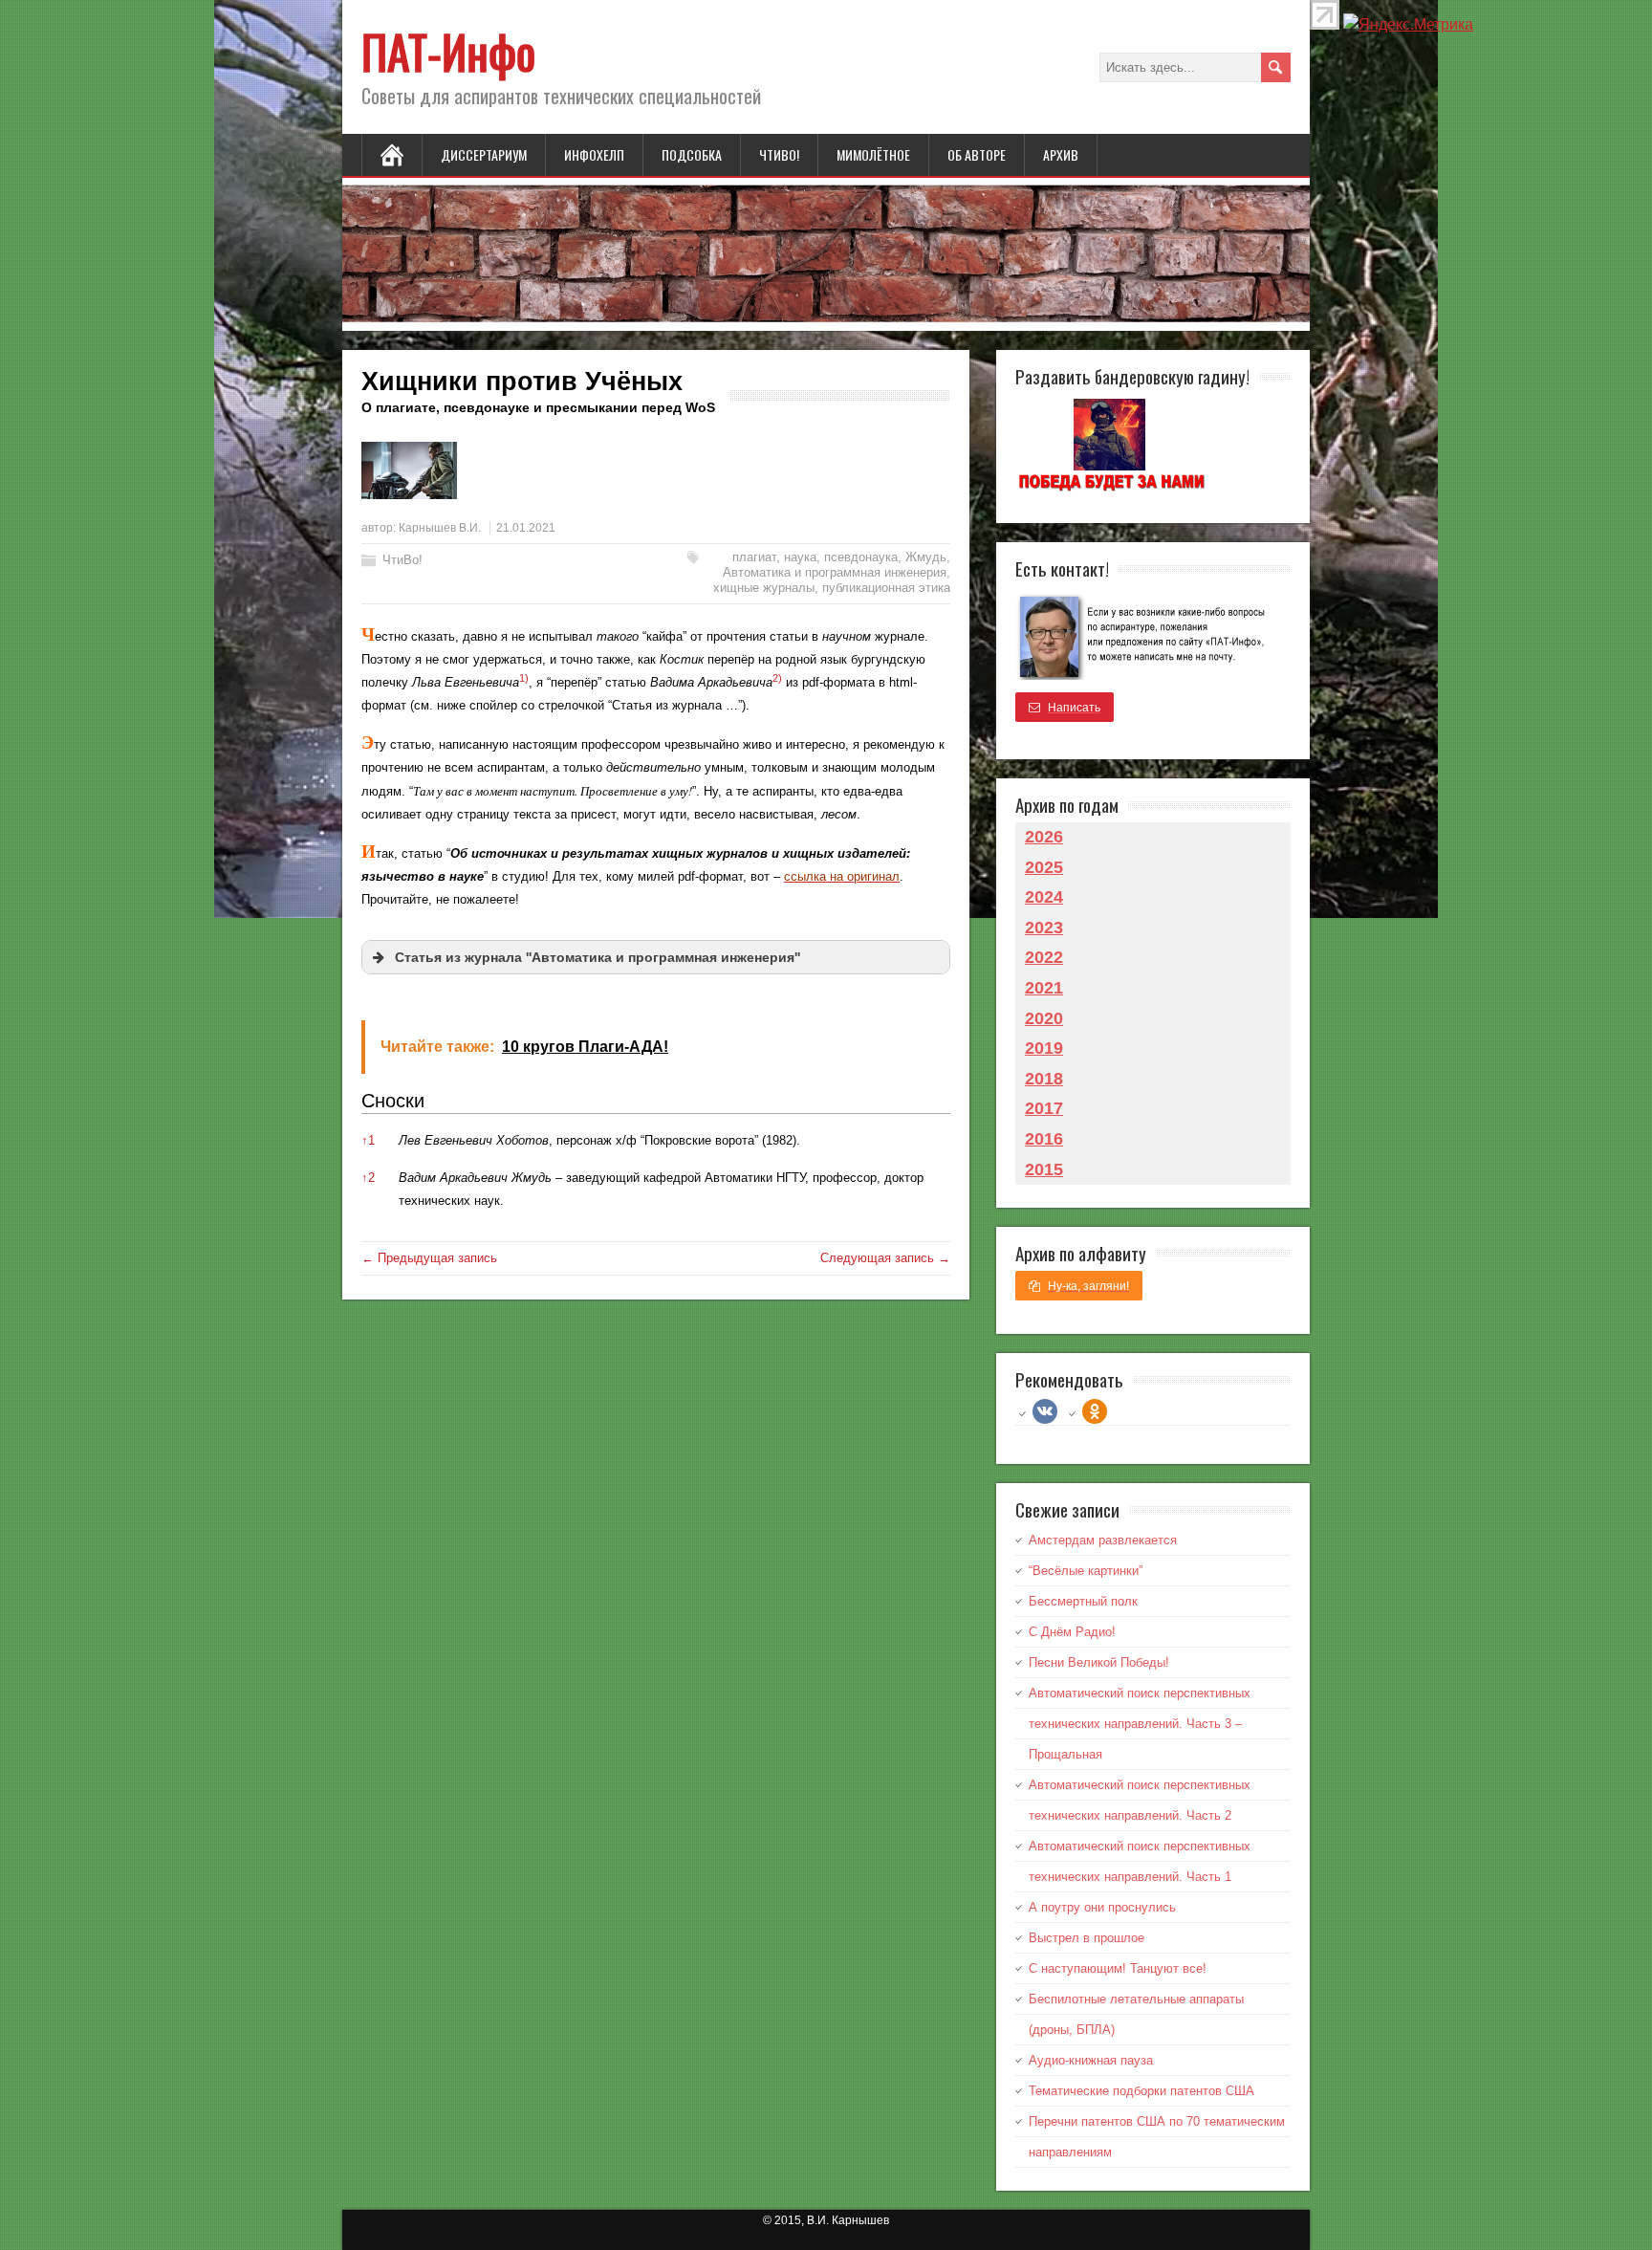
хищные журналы (764, 588)
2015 (1044, 1169)
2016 (1044, 1139)
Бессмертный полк (1083, 1601)
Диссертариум (484, 154)
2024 (1044, 897)
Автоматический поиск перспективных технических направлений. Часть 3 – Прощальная (1140, 1724)
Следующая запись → (885, 1258)
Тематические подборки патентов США (1141, 2091)
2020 (1044, 1018)
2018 (1044, 1079)
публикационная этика (886, 588)
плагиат (754, 557)
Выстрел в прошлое (1087, 1938)
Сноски (393, 1101)
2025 (1044, 867)
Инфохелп (594, 154)
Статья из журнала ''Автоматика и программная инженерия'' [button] (598, 957)
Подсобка (692, 154)
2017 (1044, 1108)
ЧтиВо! (779, 154)
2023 (1044, 928)
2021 (1044, 988)
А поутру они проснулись (1102, 1907)
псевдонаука (861, 557)
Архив (1061, 154)
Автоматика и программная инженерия (835, 572)
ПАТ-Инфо (448, 51)
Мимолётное (873, 154)
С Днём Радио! (1072, 1632)
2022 (1044, 957)
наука (800, 557)
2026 (1044, 837)
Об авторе (977, 154)
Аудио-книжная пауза (1091, 2060)
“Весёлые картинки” (1086, 1571)
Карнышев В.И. (440, 528)
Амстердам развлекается (1103, 1540)
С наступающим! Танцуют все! (1118, 1968)
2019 (1044, 1048)
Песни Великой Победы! (1099, 1662)
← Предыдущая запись (429, 1258)
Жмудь (926, 557)
